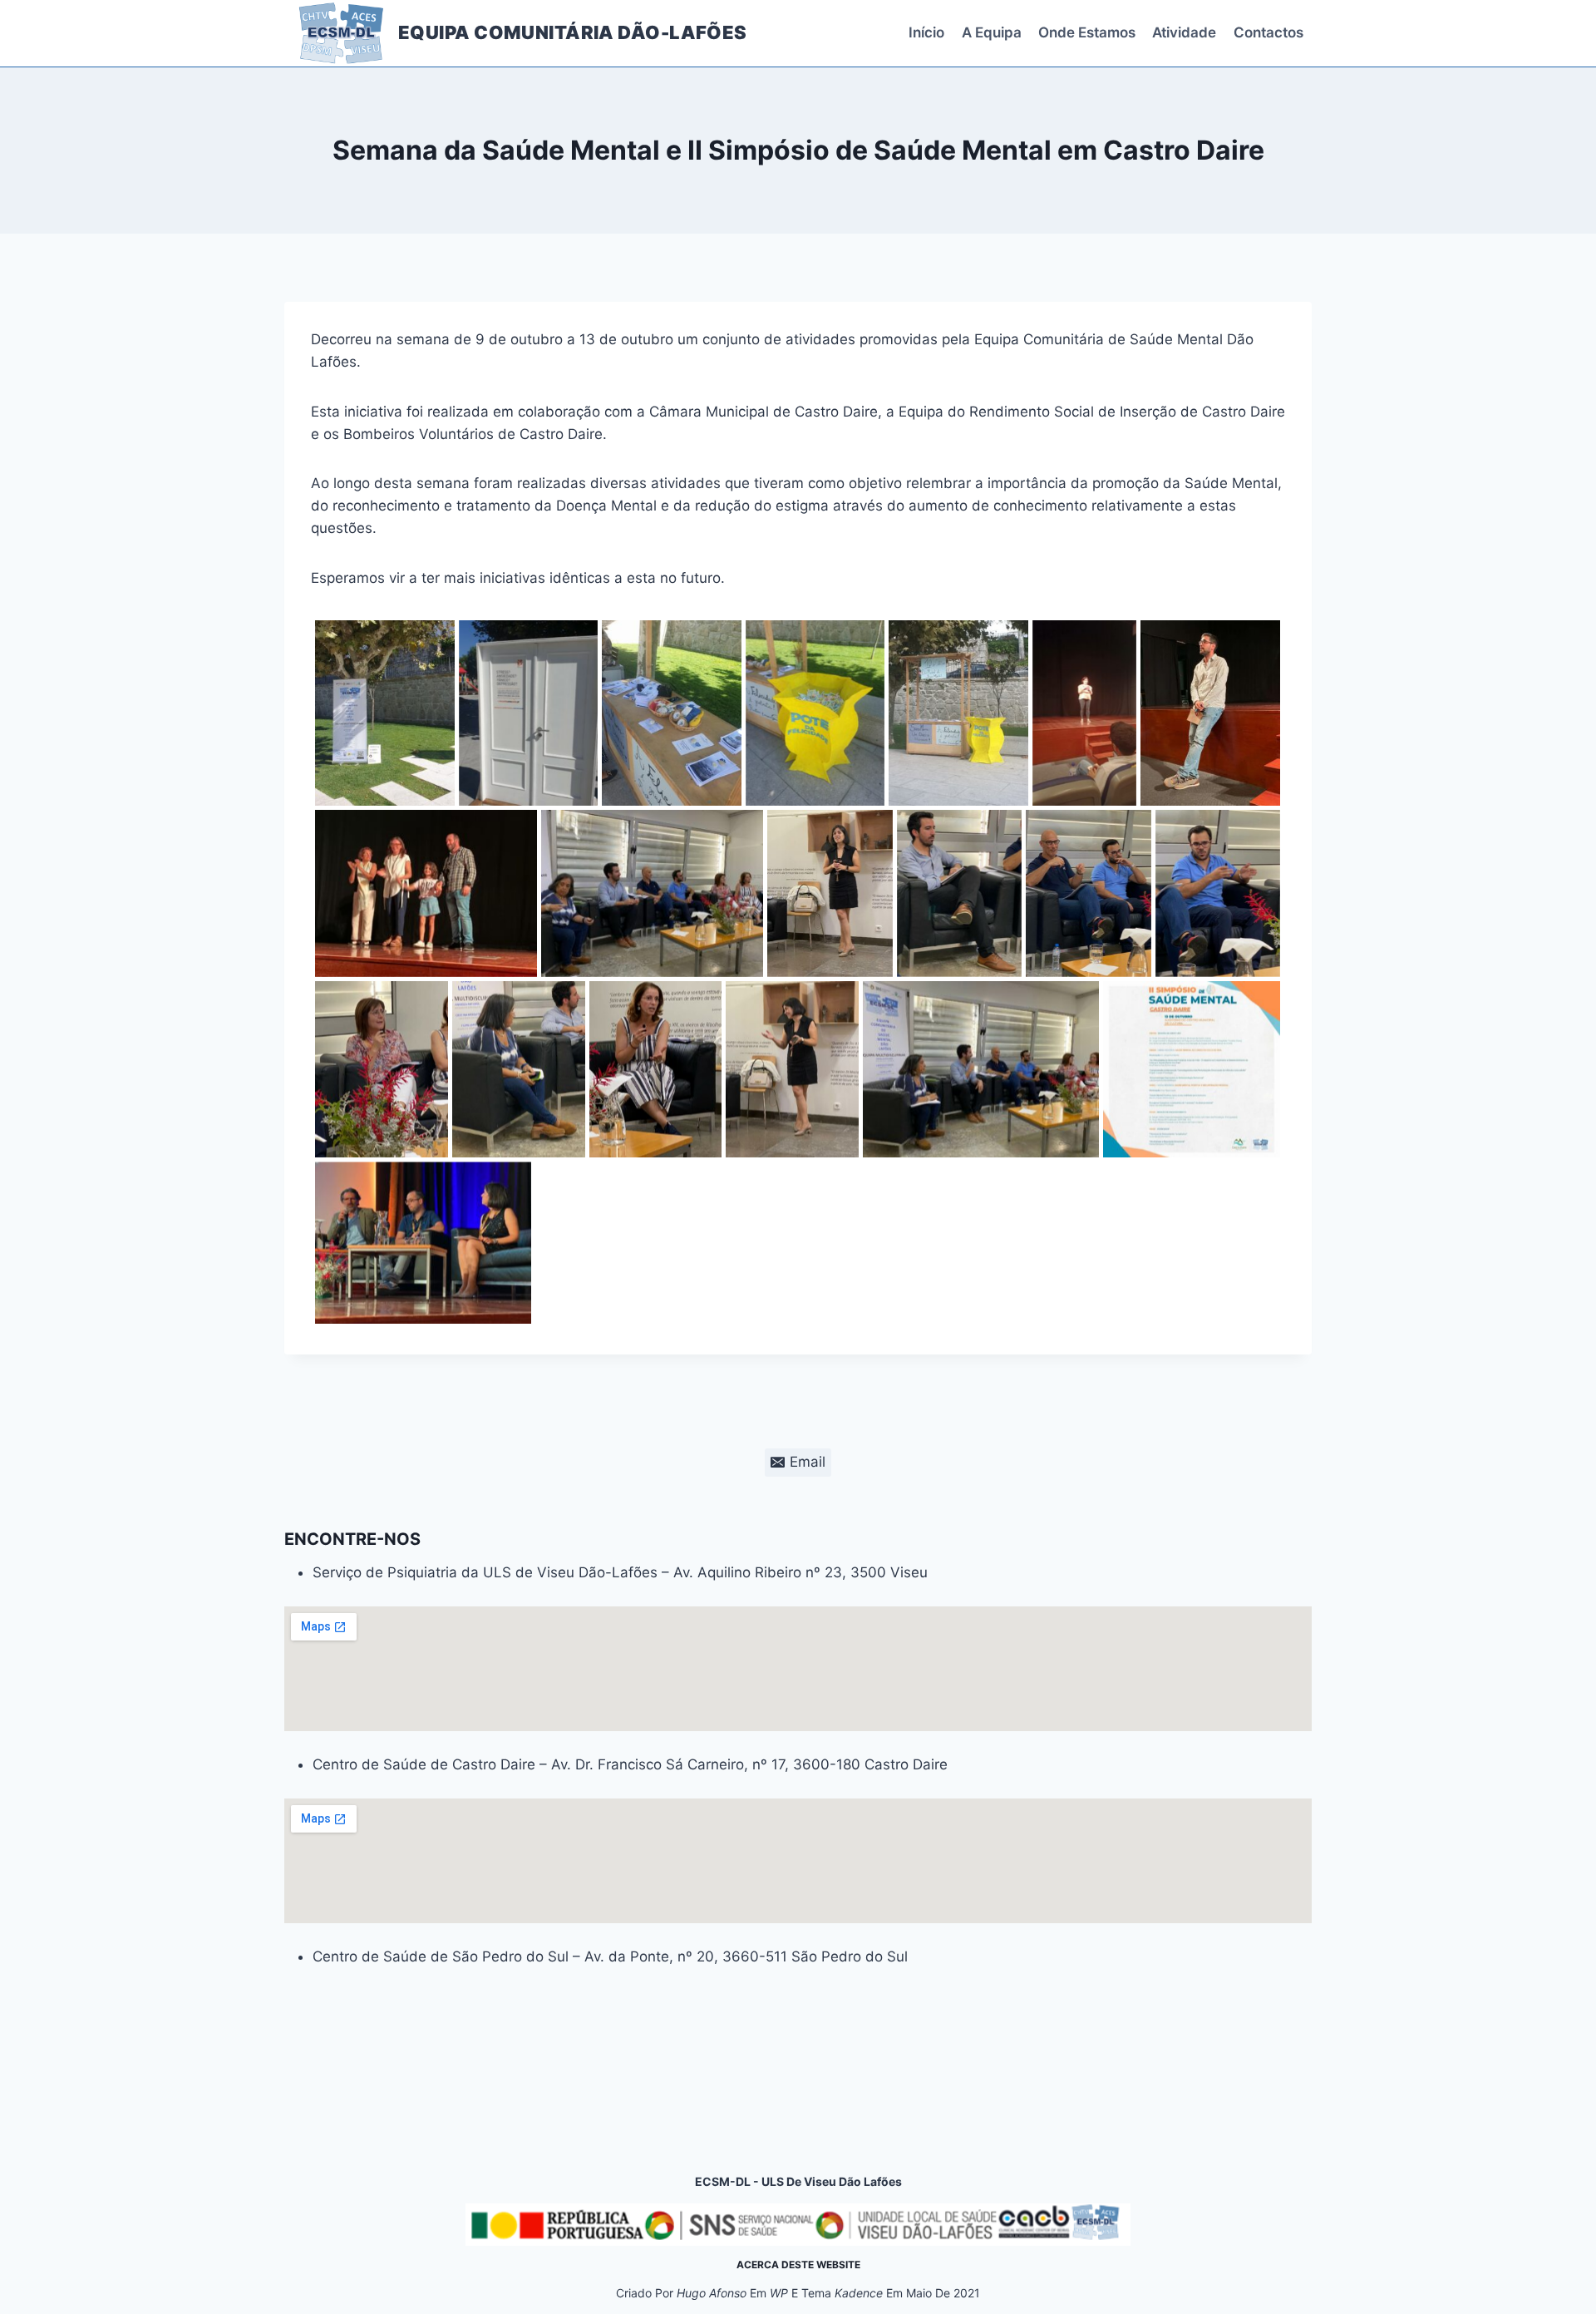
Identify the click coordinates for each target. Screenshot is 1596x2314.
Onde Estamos (1087, 32)
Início (926, 32)
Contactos (1268, 32)
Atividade (1184, 32)
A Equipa (992, 32)
